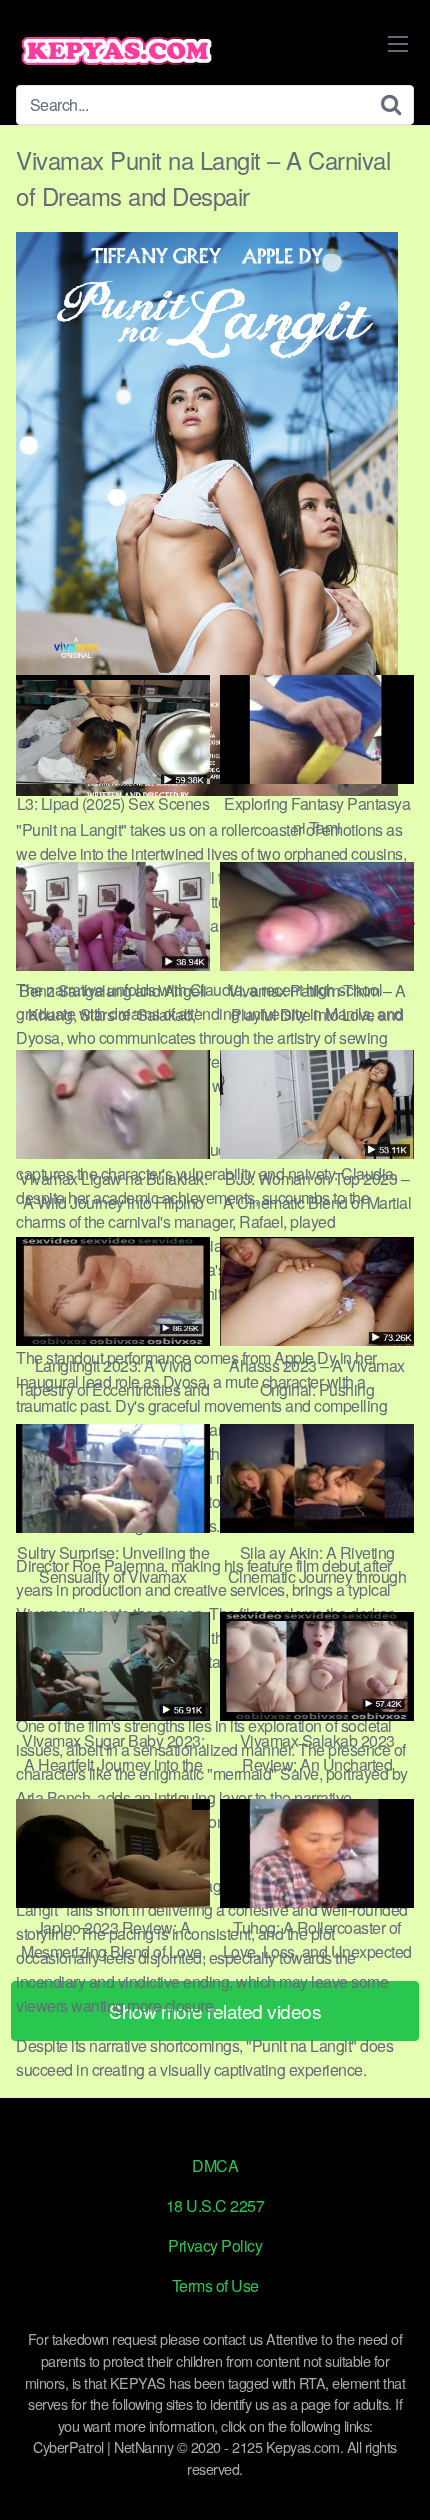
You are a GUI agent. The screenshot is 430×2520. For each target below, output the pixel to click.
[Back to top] (395, 2476)
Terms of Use (215, 2285)
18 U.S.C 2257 (215, 2205)
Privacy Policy (215, 2245)
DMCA (215, 2165)
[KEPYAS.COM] (116, 50)
